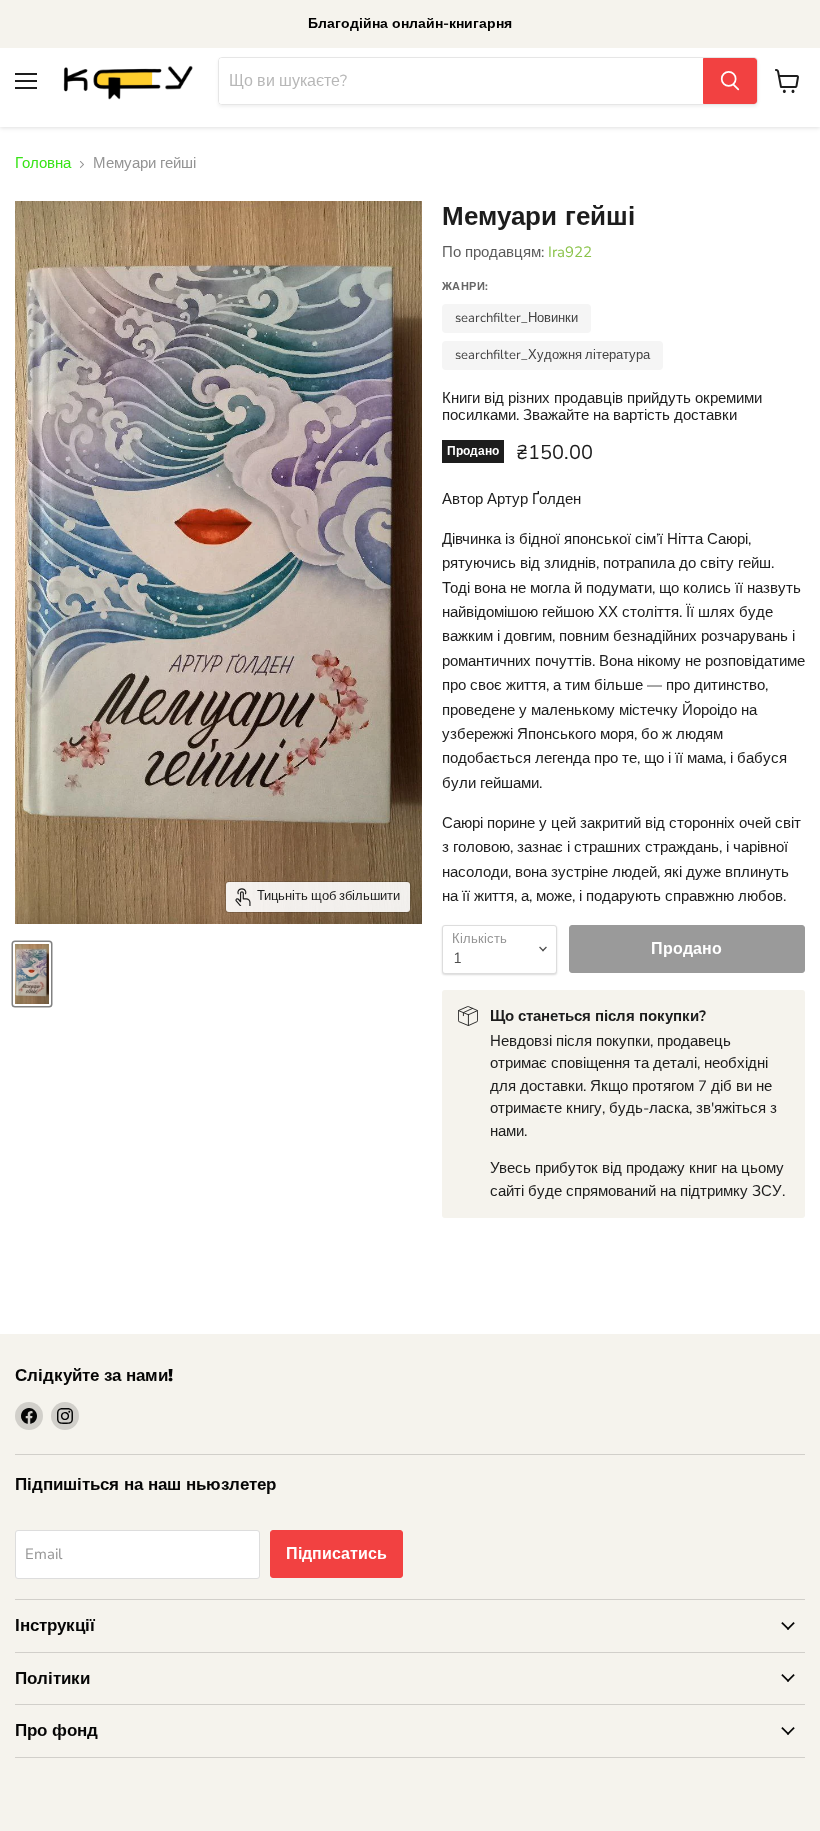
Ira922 (570, 252)
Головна (43, 163)
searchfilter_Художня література (552, 355)
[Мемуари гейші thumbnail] (32, 974)
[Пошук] (730, 81)
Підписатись (336, 1554)
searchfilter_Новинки (516, 318)
